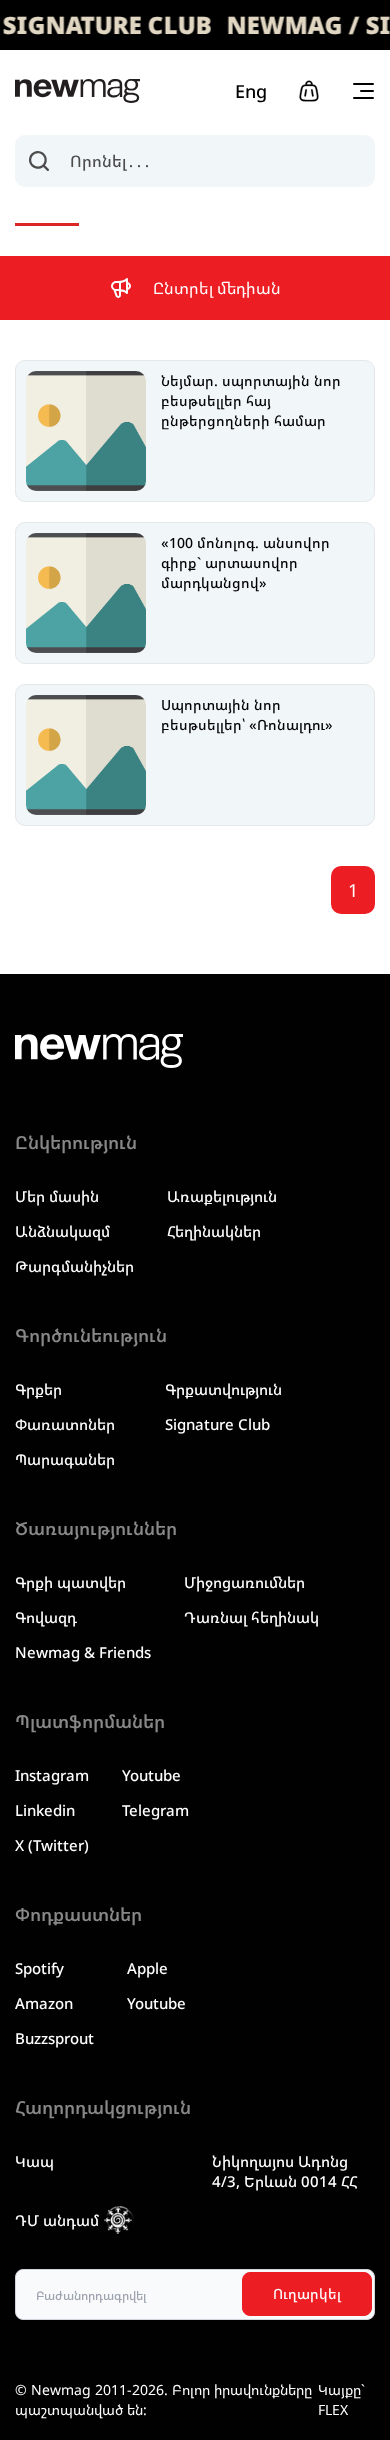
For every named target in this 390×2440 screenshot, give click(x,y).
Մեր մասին (57, 1196)
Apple (147, 1968)
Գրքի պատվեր (70, 1582)
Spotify (39, 1968)
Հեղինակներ (214, 1231)
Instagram (52, 1775)
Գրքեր (38, 1389)
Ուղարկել (307, 2293)
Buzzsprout (54, 2038)
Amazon (44, 2003)
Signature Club (217, 1424)
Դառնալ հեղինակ (251, 1617)
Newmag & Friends (83, 1652)
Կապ (34, 2161)
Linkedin (45, 1810)
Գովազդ (46, 1617)
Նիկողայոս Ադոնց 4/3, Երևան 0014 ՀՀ (285, 2171)
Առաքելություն (222, 1196)
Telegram (155, 1810)
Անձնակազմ (62, 1231)
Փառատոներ (65, 1424)
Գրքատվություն (223, 1389)
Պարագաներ (65, 1459)
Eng (251, 91)
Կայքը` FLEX (341, 2399)
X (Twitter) (52, 1845)
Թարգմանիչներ (74, 1266)
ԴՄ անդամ (57, 2220)
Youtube (151, 1775)
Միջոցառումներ (244, 1582)
